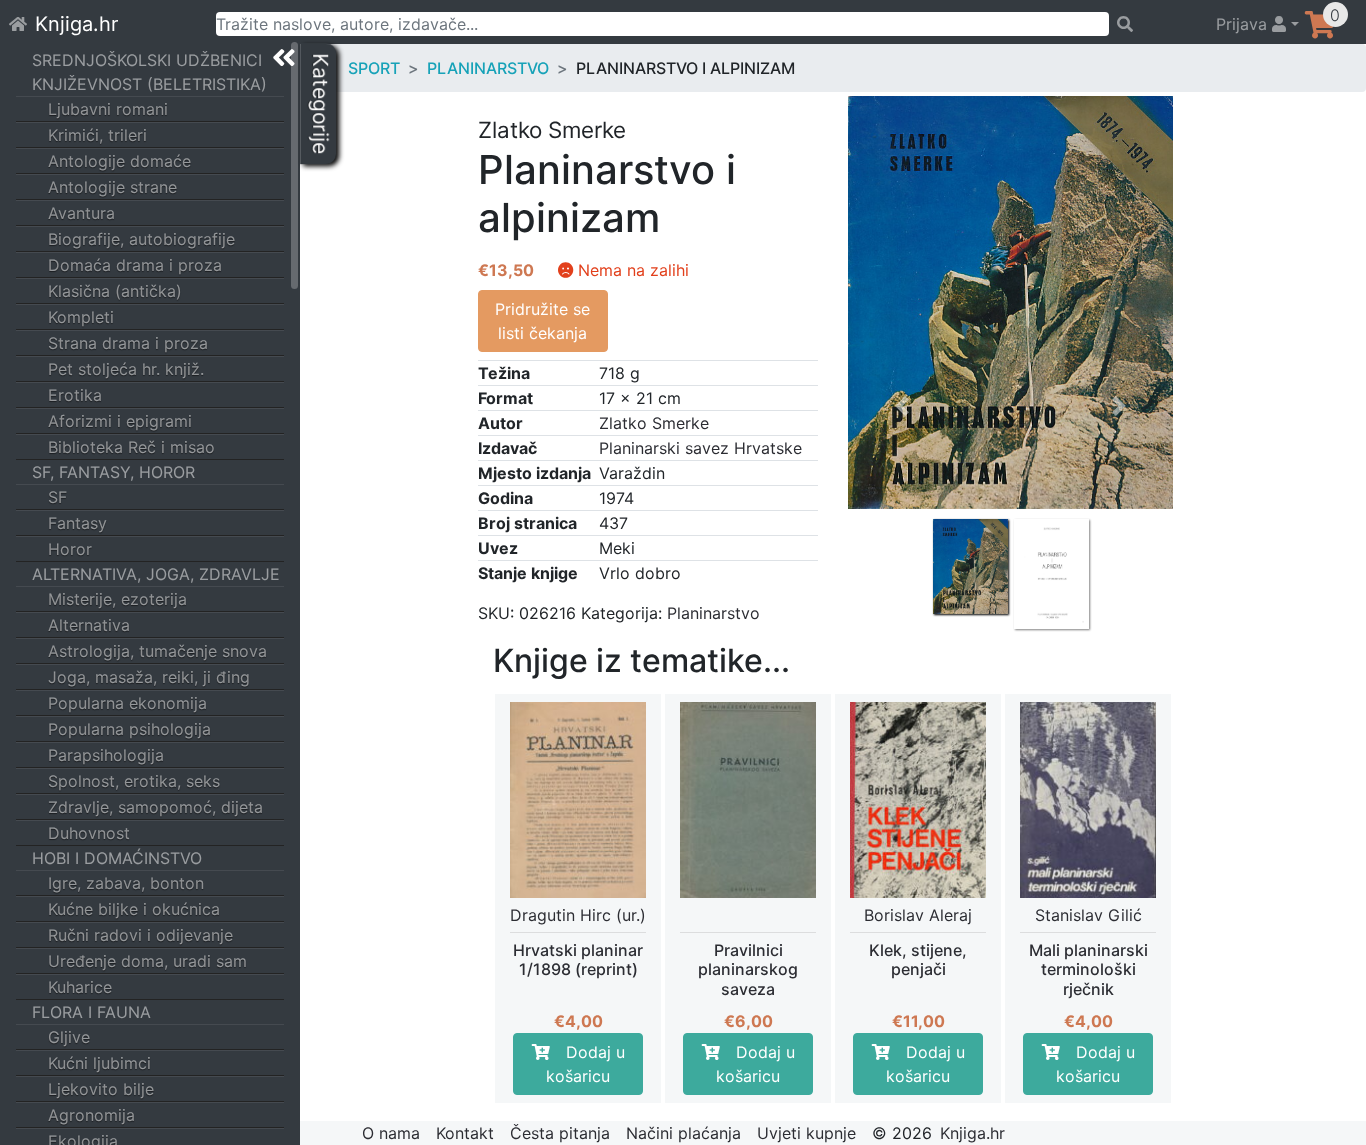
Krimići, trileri (97, 135)
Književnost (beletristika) (149, 84)
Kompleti (81, 317)
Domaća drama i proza (135, 265)
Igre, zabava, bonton (126, 883)
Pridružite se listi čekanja (542, 321)
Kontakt (465, 1133)
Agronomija (91, 1115)
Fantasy (77, 523)
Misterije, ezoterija (117, 599)
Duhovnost (89, 833)
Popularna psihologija (129, 729)
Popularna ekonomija (127, 703)
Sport (374, 68)
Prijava (1244, 24)
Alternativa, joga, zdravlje (156, 574)
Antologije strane (112, 187)
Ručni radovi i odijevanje (140, 935)
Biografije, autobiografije (141, 239)
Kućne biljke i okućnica (134, 909)
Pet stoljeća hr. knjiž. (126, 369)
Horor (70, 549)
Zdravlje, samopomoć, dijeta (155, 807)
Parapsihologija (106, 755)
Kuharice (80, 987)
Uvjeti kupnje (806, 1133)
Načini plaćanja (683, 1133)
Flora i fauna (91, 1012)
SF (57, 497)
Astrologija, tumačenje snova (157, 651)
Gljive (69, 1037)
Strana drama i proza (128, 343)
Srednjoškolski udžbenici (147, 60)
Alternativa (89, 625)
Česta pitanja (560, 1133)
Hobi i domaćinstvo (117, 858)
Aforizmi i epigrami (120, 421)
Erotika (75, 395)
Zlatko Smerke (654, 423)
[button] (902, 495)
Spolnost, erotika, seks (134, 781)
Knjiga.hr (76, 24)
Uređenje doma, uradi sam (147, 961)
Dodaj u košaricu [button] (585, 1064)
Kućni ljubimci (99, 1063)
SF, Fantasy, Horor (113, 472)
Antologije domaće (119, 161)
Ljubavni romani (108, 109)
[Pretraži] (1153, 24)
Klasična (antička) (115, 291)
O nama (391, 1133)
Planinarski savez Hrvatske (700, 448)
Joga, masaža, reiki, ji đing (149, 677)
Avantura (81, 213)
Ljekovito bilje (101, 1089)
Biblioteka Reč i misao (131, 447)
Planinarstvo (488, 68)
